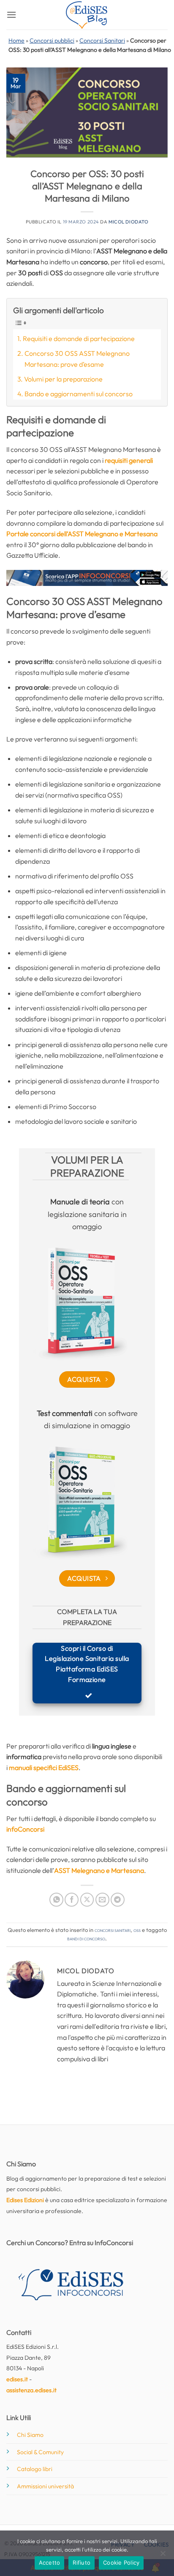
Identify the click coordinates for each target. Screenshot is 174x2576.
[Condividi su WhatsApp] (56, 1900)
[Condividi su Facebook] (72, 1900)
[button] (11, 15)
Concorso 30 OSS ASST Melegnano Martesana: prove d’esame (77, 359)
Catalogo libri (35, 2469)
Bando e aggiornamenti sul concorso (79, 394)
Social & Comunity (40, 2452)
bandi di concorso (86, 1938)
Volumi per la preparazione (63, 379)
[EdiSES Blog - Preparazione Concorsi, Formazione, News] (87, 15)
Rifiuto (82, 2563)
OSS (137, 1930)
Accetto (50, 2563)
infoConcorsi (25, 1829)
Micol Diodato (128, 222)
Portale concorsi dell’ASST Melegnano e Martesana (82, 534)
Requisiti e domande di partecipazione (79, 338)
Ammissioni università (45, 2486)
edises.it (17, 2379)
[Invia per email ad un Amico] (102, 1900)
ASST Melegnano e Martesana (99, 1870)
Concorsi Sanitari (102, 40)
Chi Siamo (30, 2435)
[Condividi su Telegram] (118, 1900)
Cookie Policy (121, 2563)
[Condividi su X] (87, 1900)
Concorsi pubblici (52, 40)
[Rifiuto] (163, 2556)
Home (16, 40)
